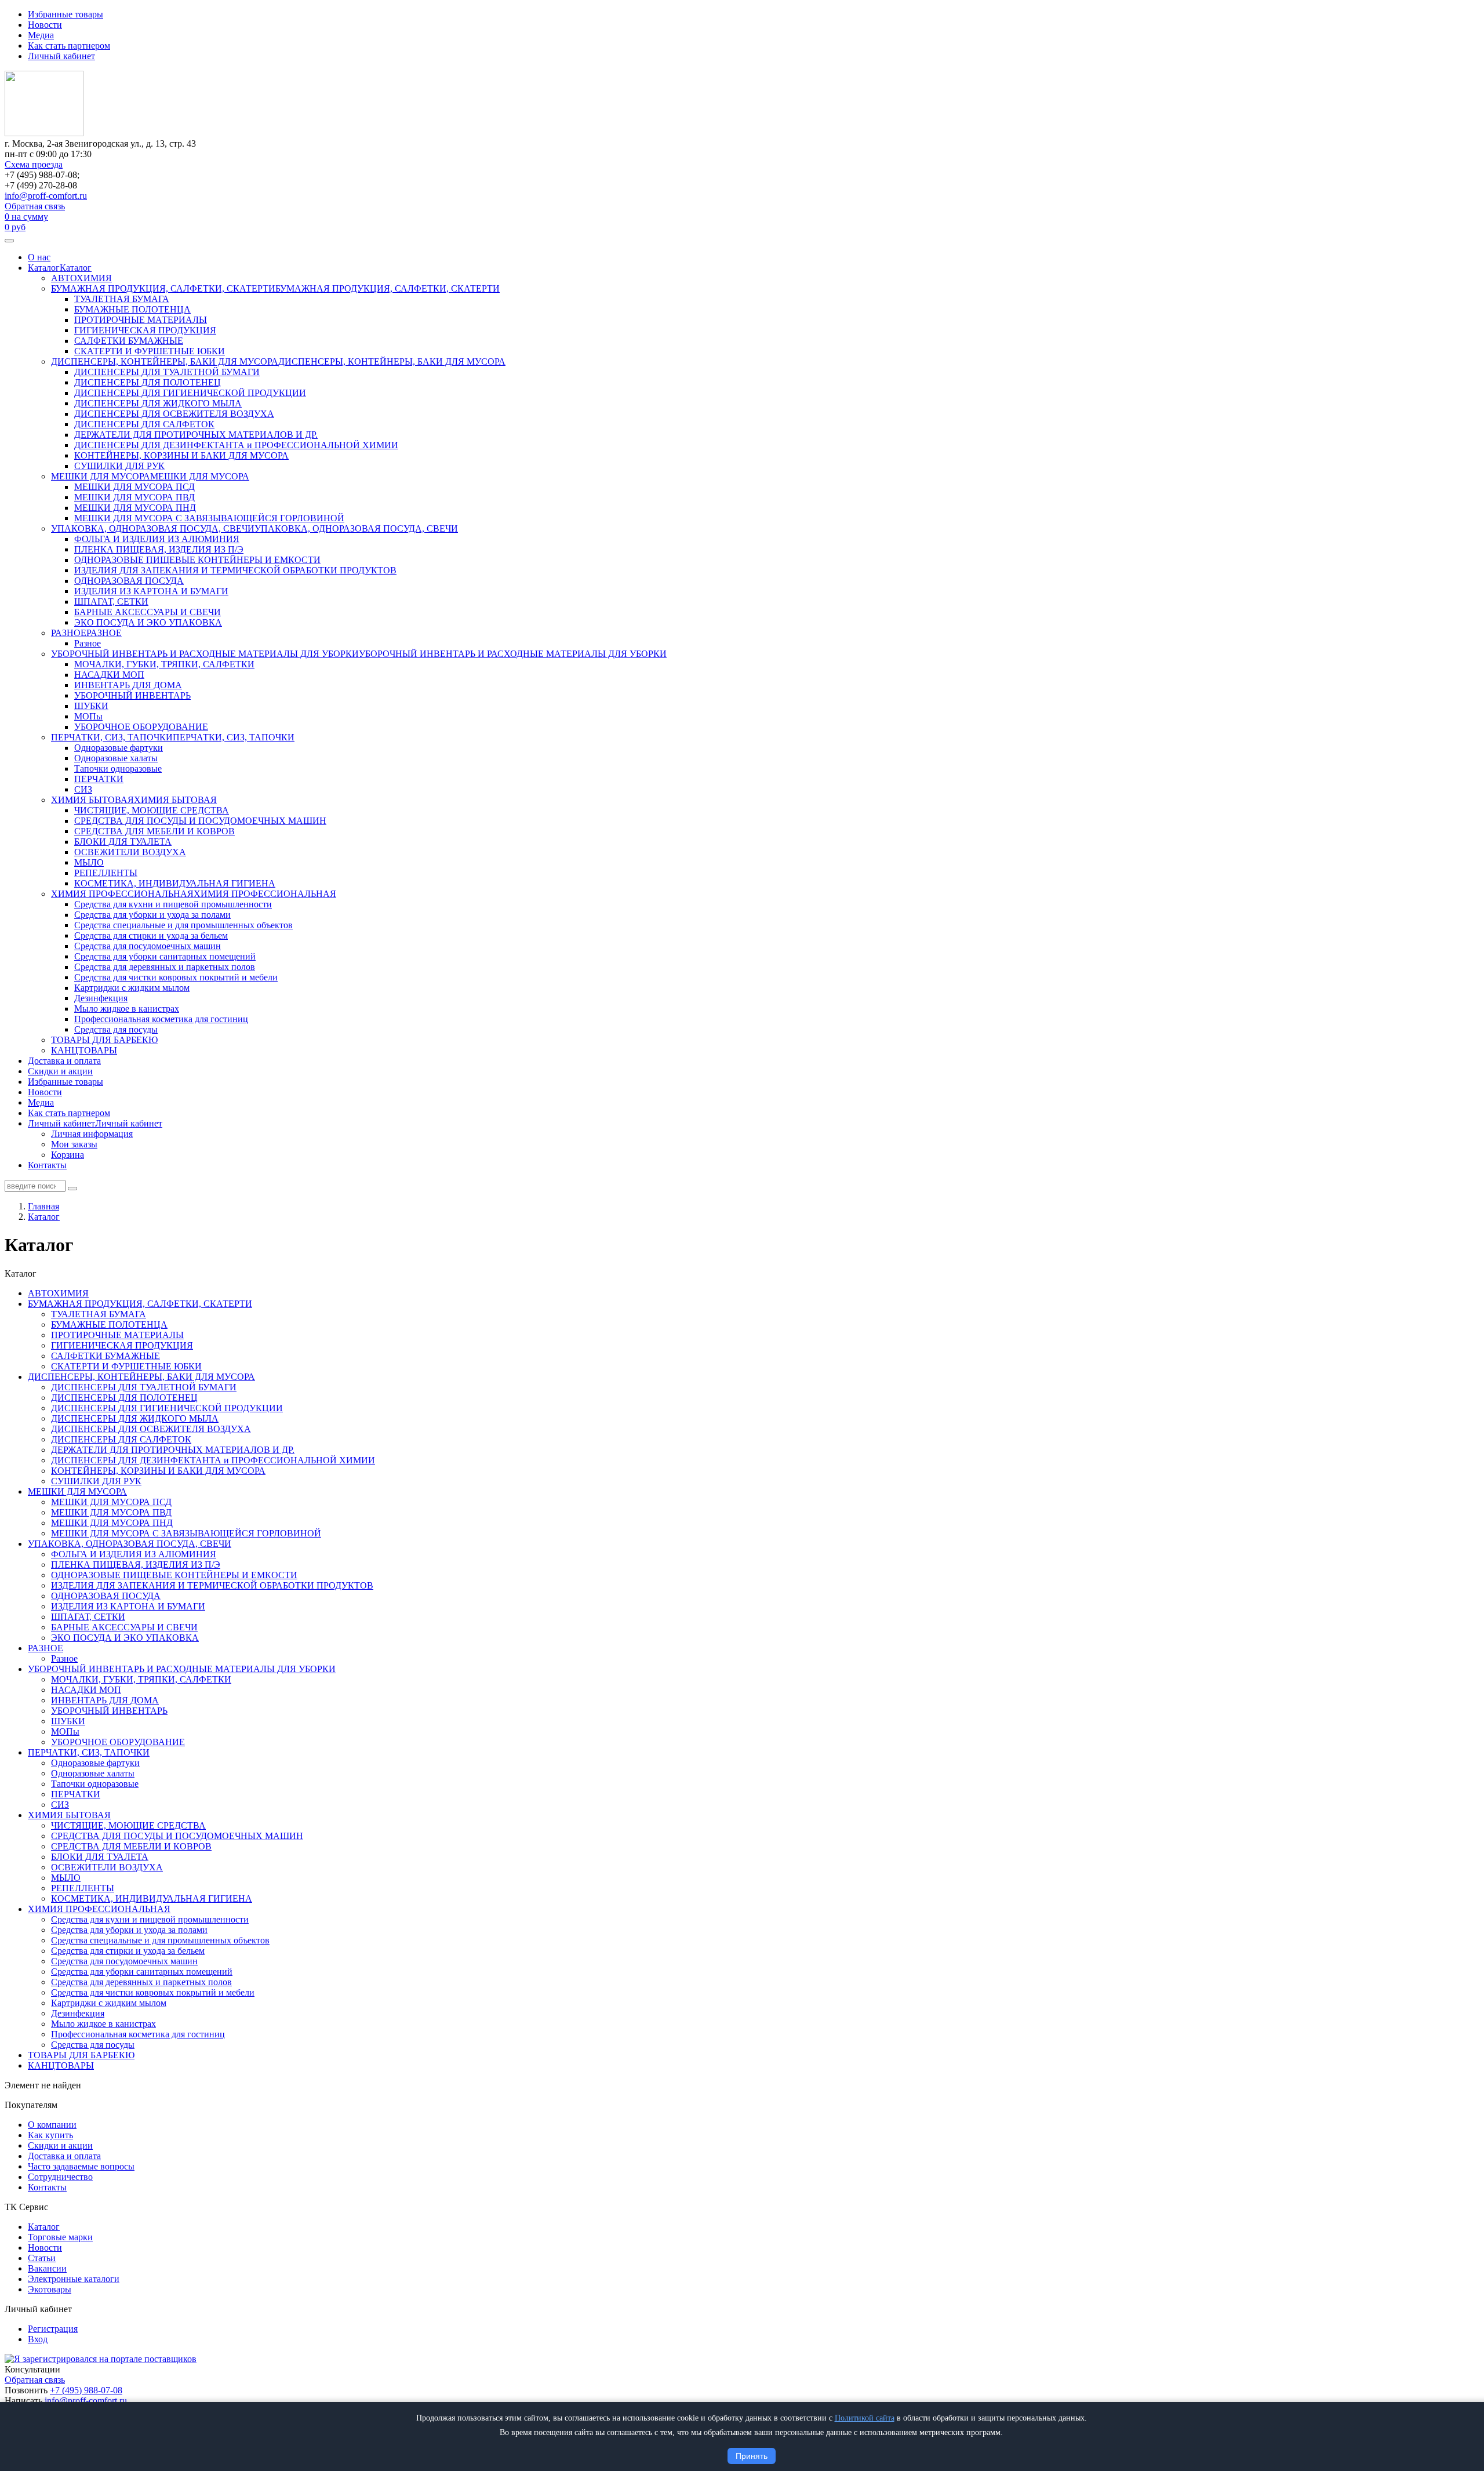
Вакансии (47, 2268)
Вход (38, 2339)
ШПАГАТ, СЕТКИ (111, 602)
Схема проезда (34, 164)
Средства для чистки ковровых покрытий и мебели (176, 977)
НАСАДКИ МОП (109, 675)
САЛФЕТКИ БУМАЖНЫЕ (129, 341)
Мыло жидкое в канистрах (127, 1009)
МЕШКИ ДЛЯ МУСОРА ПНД (135, 508)
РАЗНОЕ (69, 633)
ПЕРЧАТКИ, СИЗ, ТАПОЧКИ (112, 737)
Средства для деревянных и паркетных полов (165, 967)
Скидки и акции (60, 1071)
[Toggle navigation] (9, 241)
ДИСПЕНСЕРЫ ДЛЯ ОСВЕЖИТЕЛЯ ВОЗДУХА (174, 414)
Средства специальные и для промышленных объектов (183, 925)
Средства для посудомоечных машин (148, 946)
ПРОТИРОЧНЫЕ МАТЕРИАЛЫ (141, 320)
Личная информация (92, 1134)
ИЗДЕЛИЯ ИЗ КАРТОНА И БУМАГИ (151, 591)
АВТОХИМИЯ (81, 278)
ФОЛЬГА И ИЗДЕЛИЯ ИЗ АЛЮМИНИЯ (157, 539)
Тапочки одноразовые (118, 768)
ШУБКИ (91, 706)
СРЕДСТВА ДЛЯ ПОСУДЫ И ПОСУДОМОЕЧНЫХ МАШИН (200, 821)
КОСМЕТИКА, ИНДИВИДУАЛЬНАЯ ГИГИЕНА (175, 883)
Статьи (42, 2258)
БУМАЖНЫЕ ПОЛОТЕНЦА (132, 309)
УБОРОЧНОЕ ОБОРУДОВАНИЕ (141, 727)
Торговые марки (60, 2237)
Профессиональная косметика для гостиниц (161, 1019)
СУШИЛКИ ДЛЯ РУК (119, 466)
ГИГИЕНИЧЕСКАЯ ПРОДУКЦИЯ (145, 330)
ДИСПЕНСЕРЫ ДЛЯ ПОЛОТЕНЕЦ (148, 382)
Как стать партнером (69, 46)
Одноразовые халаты (116, 758)
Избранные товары (66, 14)
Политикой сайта (865, 2418)
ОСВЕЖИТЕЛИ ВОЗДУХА (130, 852)
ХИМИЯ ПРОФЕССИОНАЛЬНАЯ (122, 894)
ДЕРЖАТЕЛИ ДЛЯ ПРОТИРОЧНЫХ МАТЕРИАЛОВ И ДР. (196, 435)
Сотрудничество (60, 2177)
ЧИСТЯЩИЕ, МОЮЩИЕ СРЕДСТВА (152, 810)
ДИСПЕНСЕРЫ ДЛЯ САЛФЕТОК (144, 424)
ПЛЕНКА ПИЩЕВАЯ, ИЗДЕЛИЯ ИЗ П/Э (159, 549)
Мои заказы (74, 1144)
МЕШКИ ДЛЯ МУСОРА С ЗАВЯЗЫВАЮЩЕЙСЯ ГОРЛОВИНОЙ (209, 518)
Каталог (44, 268)
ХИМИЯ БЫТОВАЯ (92, 800)
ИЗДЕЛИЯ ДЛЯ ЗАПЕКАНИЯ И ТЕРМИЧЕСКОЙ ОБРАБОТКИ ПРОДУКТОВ (235, 570)
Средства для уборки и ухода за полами (152, 915)
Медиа (41, 35)
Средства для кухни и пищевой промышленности (173, 904)
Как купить (50, 2135)
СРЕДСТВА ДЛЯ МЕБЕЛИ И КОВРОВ (154, 831)
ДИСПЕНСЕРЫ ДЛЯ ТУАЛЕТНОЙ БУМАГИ (167, 372)
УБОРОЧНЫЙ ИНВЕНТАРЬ (132, 695)
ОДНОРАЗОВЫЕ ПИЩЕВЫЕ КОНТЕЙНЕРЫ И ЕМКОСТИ (197, 560)
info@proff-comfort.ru (46, 196)
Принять (752, 2456)
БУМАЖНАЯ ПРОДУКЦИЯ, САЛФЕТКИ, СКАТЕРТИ (163, 288)
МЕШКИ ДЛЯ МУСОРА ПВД (134, 497)
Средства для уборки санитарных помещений (165, 956)
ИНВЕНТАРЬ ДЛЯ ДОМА (128, 685)
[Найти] (72, 1189)
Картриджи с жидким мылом (132, 988)
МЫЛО (89, 862)
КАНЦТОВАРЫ (84, 1050)
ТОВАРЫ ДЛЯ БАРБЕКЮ (104, 1040)
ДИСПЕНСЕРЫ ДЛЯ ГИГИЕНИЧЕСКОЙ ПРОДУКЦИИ (190, 393)
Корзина (68, 1155)
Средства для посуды (116, 1029)
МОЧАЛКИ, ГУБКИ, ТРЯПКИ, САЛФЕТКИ (164, 664)
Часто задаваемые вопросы (81, 2166)
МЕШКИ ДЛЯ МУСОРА (101, 476)
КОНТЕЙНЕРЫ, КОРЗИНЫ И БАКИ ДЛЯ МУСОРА (181, 455)
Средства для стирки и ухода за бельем (151, 935)
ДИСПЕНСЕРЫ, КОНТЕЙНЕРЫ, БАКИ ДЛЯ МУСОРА (165, 361)
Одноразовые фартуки (119, 748)
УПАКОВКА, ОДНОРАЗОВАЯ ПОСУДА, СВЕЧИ (153, 528)
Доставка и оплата (64, 1061)
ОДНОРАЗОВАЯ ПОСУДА (129, 581)
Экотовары (50, 2289)
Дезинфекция (101, 998)
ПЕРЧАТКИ (99, 779)
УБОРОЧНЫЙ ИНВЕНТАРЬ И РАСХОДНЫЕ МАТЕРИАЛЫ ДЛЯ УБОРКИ (205, 654)
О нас (39, 257)
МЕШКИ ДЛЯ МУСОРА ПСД (134, 487)
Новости (45, 25)
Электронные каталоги (74, 2279)
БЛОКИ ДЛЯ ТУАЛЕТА (123, 842)
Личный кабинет (61, 56)
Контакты (47, 1165)
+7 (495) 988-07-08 (86, 2390)
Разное (88, 643)
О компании (52, 2125)
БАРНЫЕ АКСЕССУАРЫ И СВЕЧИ (148, 612)
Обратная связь (35, 206)
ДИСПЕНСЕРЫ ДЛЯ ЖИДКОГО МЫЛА (158, 403)
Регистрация (53, 2329)
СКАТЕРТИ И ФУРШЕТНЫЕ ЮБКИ (150, 351)
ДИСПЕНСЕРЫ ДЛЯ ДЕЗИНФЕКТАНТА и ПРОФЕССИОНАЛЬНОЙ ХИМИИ (236, 445)
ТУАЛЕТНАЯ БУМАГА (122, 299)
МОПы (88, 716)
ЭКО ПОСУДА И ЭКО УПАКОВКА (148, 622)
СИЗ (83, 789)
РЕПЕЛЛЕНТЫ (106, 873)
